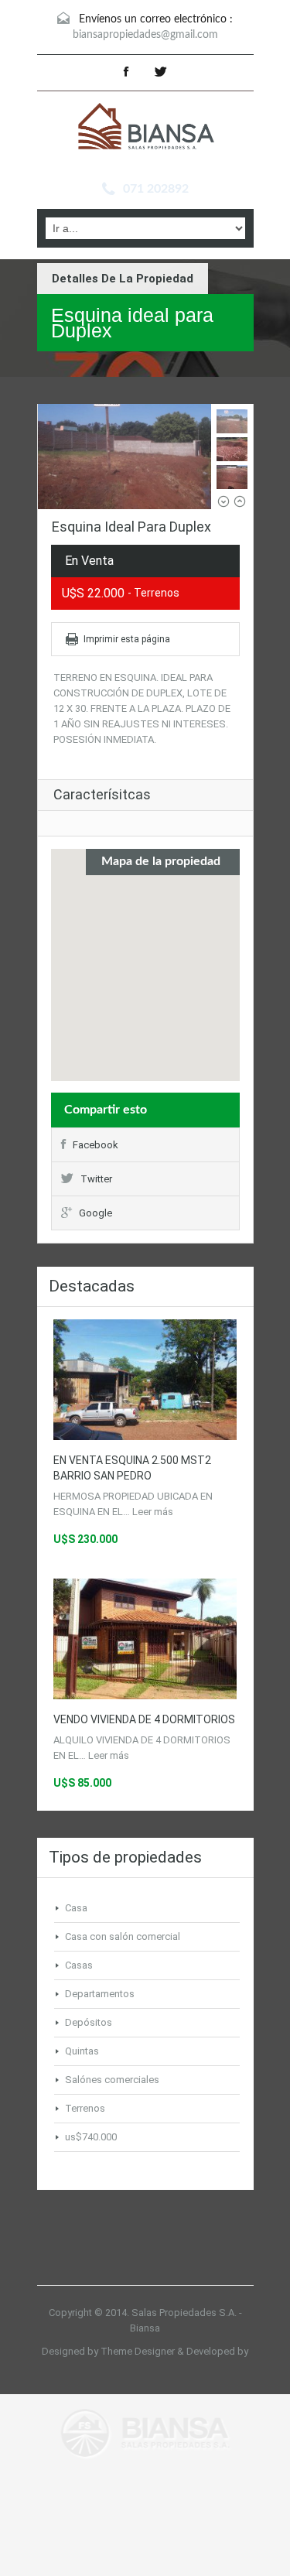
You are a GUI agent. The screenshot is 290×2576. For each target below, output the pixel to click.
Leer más (153, 1512)
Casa (76, 1908)
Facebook (96, 1145)
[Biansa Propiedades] (145, 128)
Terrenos (85, 2108)
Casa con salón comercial (123, 1936)
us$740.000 (91, 2137)
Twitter (96, 1179)
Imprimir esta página (127, 639)
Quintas (82, 2051)
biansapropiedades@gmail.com (145, 35)
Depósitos (89, 2022)
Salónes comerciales (112, 2080)
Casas (79, 1965)
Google (96, 1213)
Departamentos (100, 1994)
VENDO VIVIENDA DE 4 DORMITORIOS (144, 1719)
